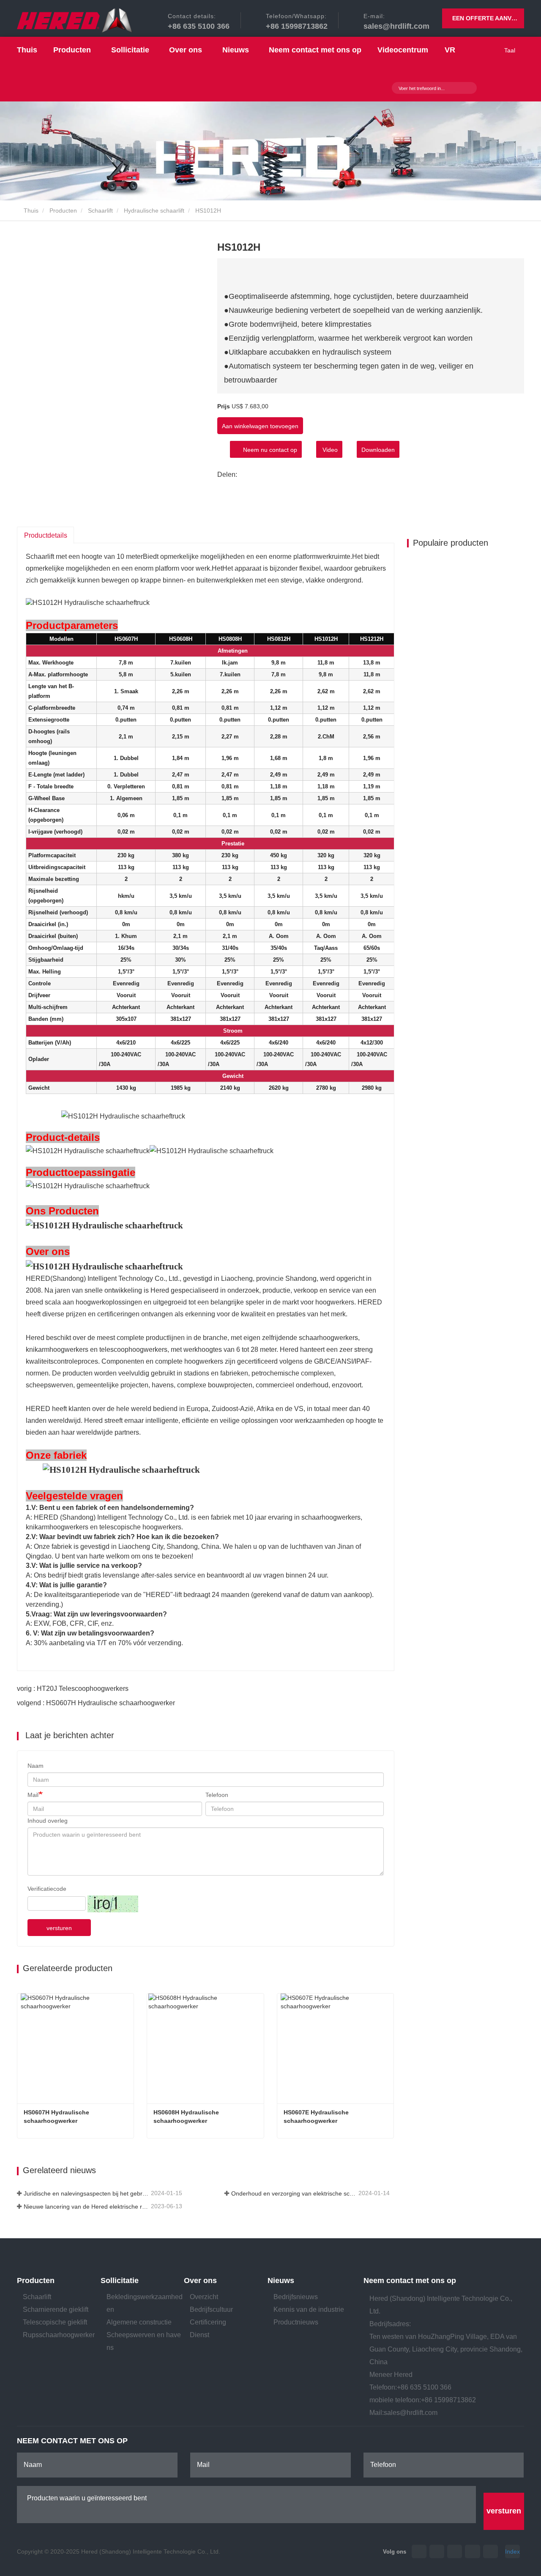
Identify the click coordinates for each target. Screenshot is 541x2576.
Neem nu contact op (268, 450)
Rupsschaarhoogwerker (59, 2335)
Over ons (200, 2281)
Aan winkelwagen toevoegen (260, 426)
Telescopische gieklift (55, 2322)
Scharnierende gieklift (56, 2309)
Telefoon (217, 1795)
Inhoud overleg (48, 1821)
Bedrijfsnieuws (296, 2297)
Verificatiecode (47, 1889)
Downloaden (378, 450)
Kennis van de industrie (309, 2309)
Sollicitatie (120, 2281)
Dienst (199, 2335)
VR (450, 50)
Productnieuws (296, 2322)
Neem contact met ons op (315, 50)
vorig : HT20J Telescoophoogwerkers (73, 1689)
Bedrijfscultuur (211, 2309)
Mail (33, 1795)
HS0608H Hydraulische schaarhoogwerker (187, 2117)
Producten (63, 211)
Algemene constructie (139, 2322)
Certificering (208, 2322)
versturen (59, 1928)
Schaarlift (100, 211)
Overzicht (204, 2297)
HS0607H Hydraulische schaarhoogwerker (57, 2117)
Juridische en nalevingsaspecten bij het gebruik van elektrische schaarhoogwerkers (86, 2193)
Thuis (27, 50)
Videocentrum (403, 50)
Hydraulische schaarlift (154, 211)
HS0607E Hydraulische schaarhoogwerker (317, 2117)
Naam (36, 1766)
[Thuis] (75, 21)
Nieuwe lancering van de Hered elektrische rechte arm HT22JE (86, 2207)
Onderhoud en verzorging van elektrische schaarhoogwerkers (294, 2193)
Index (512, 2551)
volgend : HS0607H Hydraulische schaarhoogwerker (96, 1703)
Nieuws (281, 2281)
